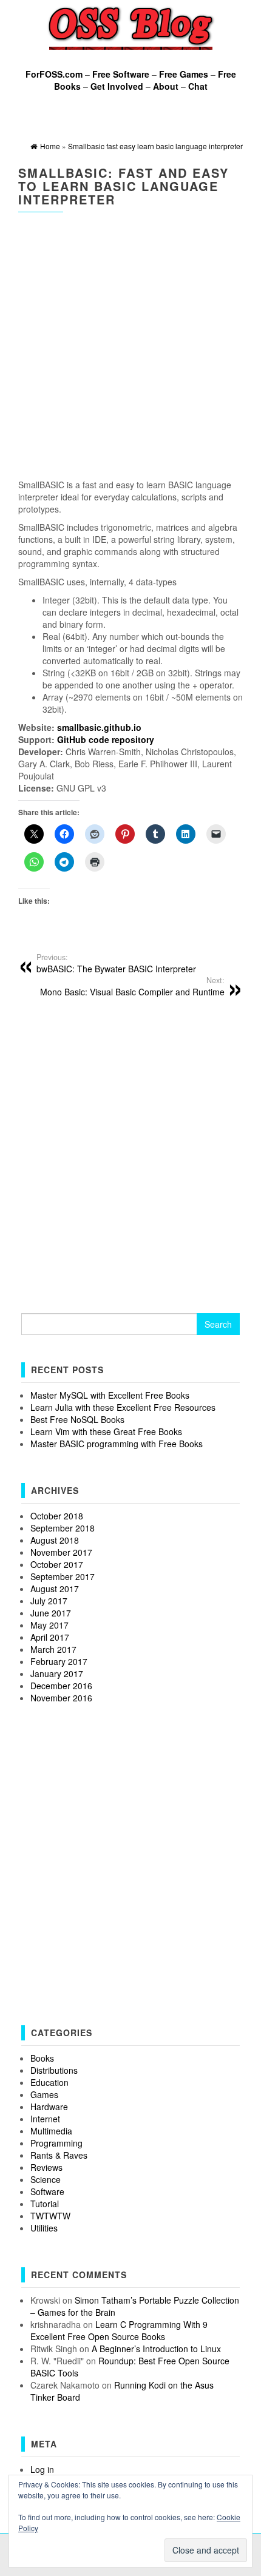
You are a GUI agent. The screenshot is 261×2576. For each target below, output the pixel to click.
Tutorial (45, 2204)
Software (47, 2191)
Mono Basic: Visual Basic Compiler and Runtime (132, 986)
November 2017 (61, 1552)
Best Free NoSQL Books (77, 1419)
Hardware (49, 2107)
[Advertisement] (130, 348)
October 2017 (57, 1564)
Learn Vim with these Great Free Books (106, 1431)
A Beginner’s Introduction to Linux (156, 2349)
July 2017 (49, 1601)
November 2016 (61, 1698)
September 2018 (63, 1528)
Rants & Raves (59, 2155)
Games (44, 2094)
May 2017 (49, 1625)
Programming (56, 2143)
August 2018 (55, 1540)
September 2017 (63, 1576)
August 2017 (55, 1589)
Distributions (54, 2070)
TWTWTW (50, 2216)
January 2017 (57, 1673)
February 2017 (59, 1661)
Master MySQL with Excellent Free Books (110, 1395)
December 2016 (61, 1686)
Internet (45, 2119)
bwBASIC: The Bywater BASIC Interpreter (116, 963)
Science (46, 2179)
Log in (42, 2469)
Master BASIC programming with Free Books (117, 1444)
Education (49, 2082)
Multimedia (51, 2131)
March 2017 (53, 1649)
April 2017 (50, 1637)
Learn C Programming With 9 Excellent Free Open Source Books (119, 2330)
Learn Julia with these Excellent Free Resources (123, 1407)
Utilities (44, 2228)
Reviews (46, 2167)
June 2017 (51, 1613)
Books (42, 2058)
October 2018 (57, 1516)
